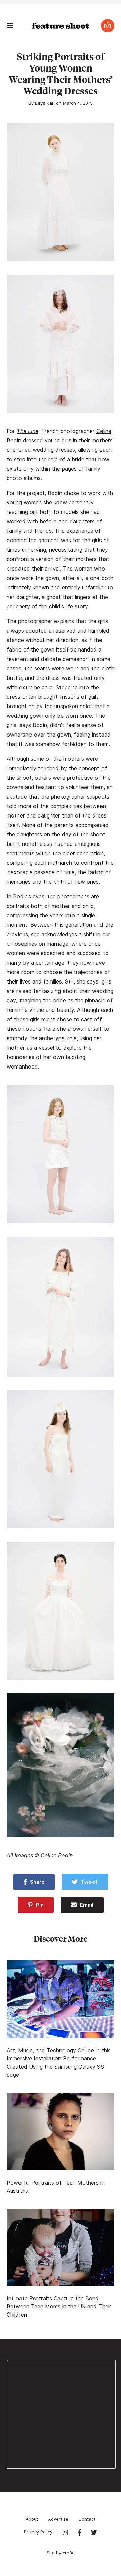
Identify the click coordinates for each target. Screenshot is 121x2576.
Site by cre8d (61, 2553)
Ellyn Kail (45, 103)
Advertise (58, 2519)
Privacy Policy (38, 2532)
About (32, 2519)
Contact (87, 2519)
